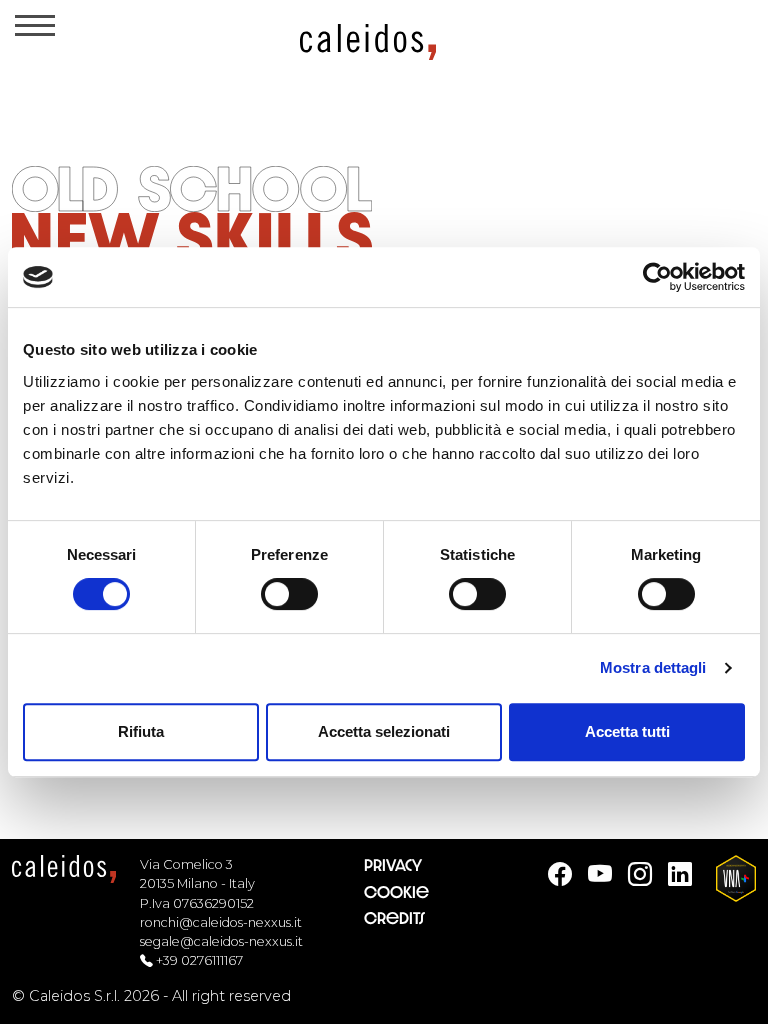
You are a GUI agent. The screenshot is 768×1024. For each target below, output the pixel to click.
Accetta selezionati (384, 731)
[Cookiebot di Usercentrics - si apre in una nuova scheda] (657, 277)
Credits (394, 918)
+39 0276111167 (199, 960)
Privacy (393, 865)
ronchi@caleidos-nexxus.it (221, 922)
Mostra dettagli (653, 667)
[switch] (289, 594)
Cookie (396, 892)
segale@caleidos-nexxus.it (221, 941)
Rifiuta (141, 731)
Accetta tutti (627, 731)
